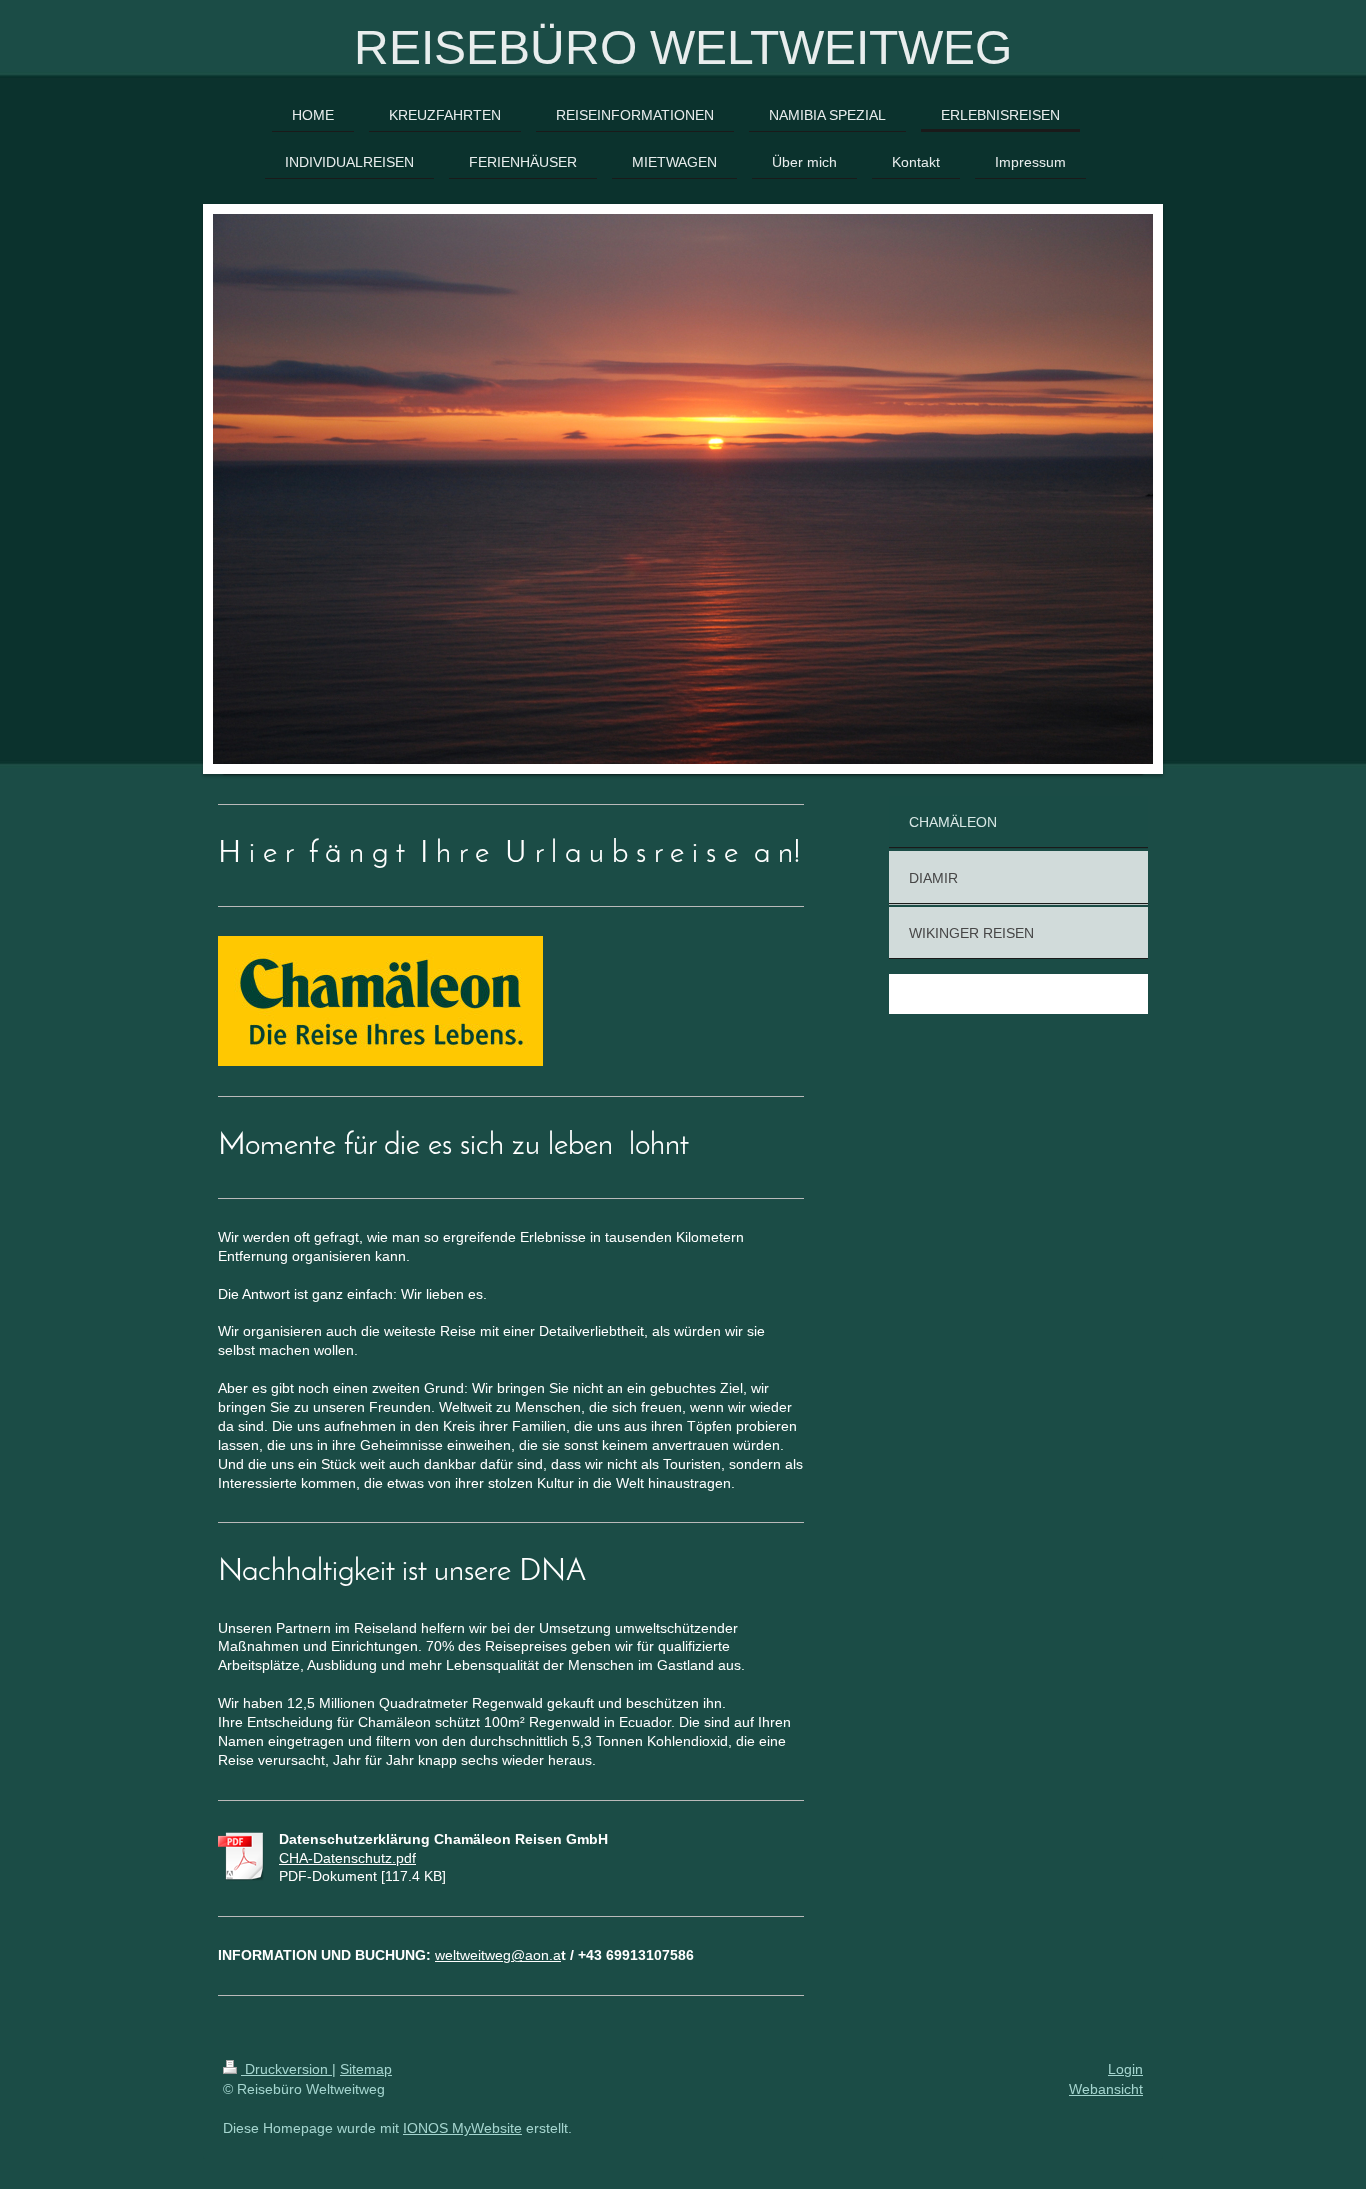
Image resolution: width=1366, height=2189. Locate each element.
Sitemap (366, 2069)
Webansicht (1106, 2089)
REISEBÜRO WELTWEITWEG (683, 47)
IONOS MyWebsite (462, 2128)
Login (1125, 2069)
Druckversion (286, 2069)
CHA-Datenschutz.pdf (347, 1858)
